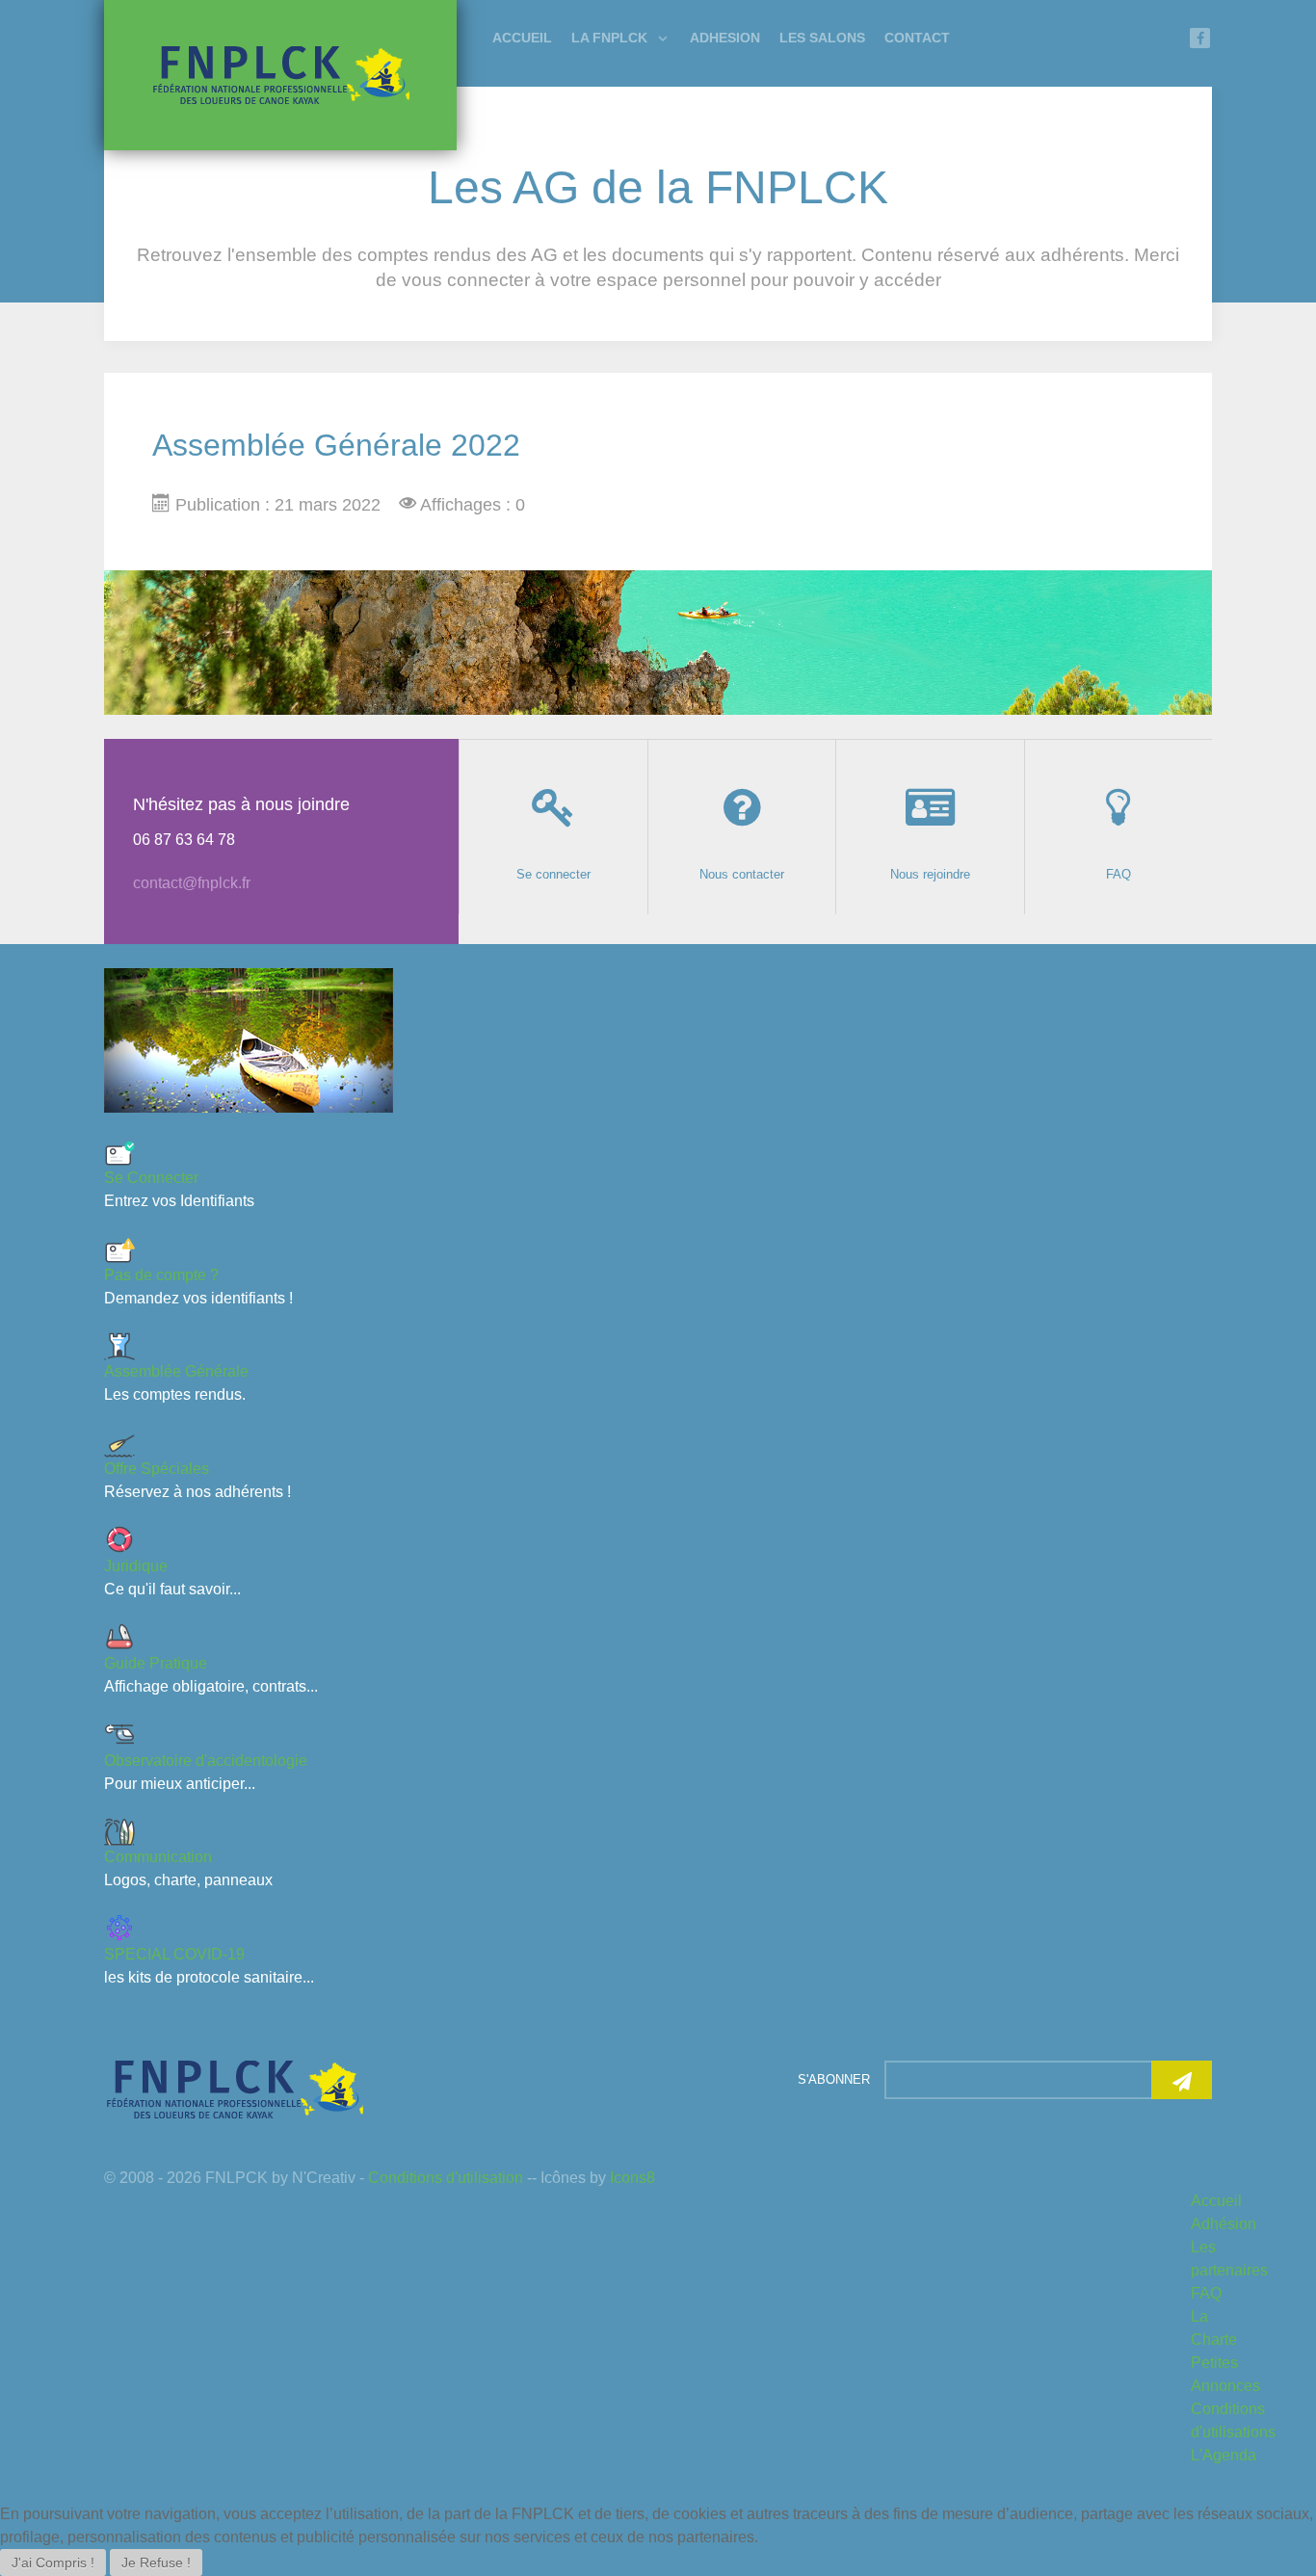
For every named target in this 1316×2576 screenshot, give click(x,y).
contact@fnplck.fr (192, 883)
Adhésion (1224, 2224)
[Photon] (234, 2088)
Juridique (136, 1566)
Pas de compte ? (161, 1275)
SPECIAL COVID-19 (174, 1954)
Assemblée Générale (176, 1371)
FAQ (1206, 2293)
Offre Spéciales (157, 1469)
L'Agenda (1224, 2455)
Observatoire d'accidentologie (206, 1761)
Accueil (1216, 2201)
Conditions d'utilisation (446, 2178)
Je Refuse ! (156, 2563)
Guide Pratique (156, 1663)
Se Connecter (151, 1178)
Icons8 (632, 2178)
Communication (158, 1857)
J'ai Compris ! (53, 2563)
